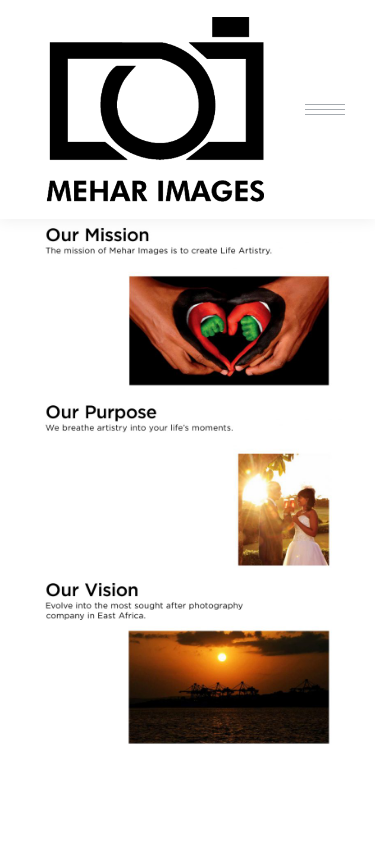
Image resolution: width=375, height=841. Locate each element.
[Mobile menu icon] (325, 109)
